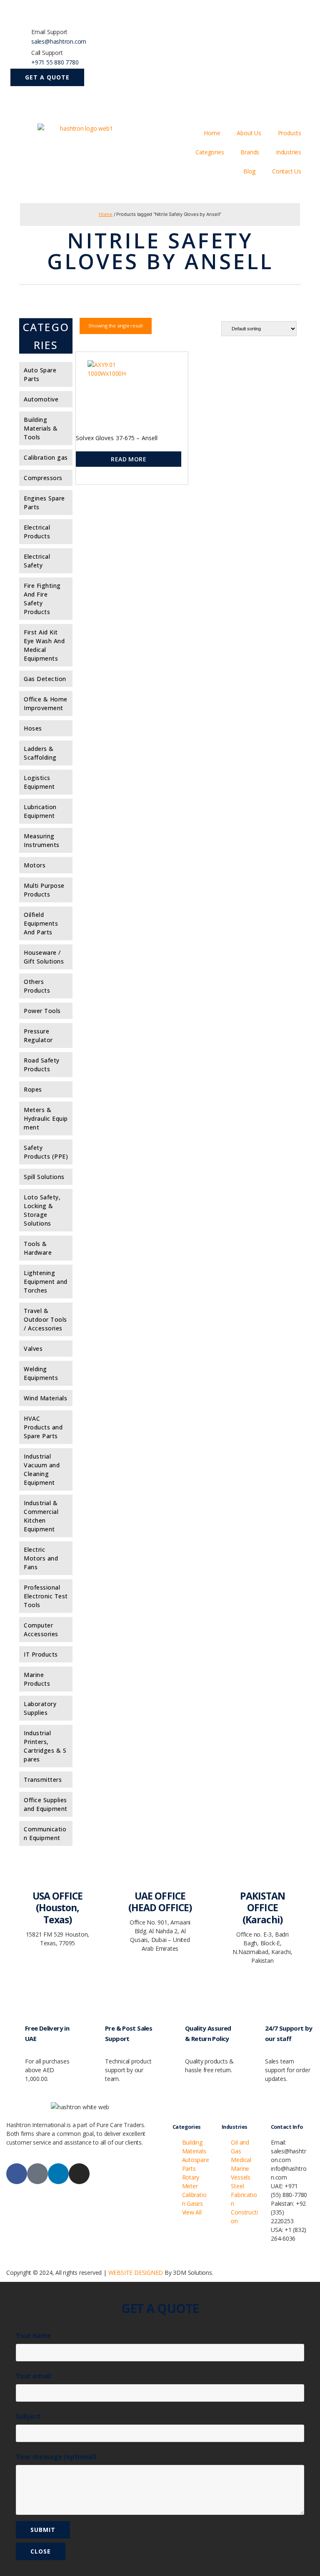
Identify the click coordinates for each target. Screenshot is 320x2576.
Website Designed (136, 2273)
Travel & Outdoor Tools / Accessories (45, 1319)
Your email (34, 2376)
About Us (249, 133)
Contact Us (287, 171)
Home (212, 133)
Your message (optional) (56, 2457)
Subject (28, 2416)
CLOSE (41, 2551)
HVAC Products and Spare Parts (43, 1427)
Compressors (43, 478)
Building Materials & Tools (41, 428)
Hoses (33, 728)
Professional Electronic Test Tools (46, 1596)
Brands (250, 152)
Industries (289, 152)
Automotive (41, 399)
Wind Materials (45, 1398)
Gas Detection (45, 679)
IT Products (41, 1654)
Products (290, 133)
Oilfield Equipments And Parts (41, 923)
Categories (210, 152)
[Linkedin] (58, 2174)
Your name (34, 2336)
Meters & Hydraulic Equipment (46, 1118)
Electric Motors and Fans (41, 1558)
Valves (33, 1349)
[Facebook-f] (17, 2174)
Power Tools (42, 1011)
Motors (35, 865)
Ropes (33, 1089)
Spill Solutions (44, 1177)
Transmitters (43, 1780)
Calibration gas (46, 457)
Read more (129, 459)
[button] (47, 77)
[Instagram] (79, 2174)
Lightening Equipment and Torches (46, 1282)
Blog (249, 171)
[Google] (37, 2174)
